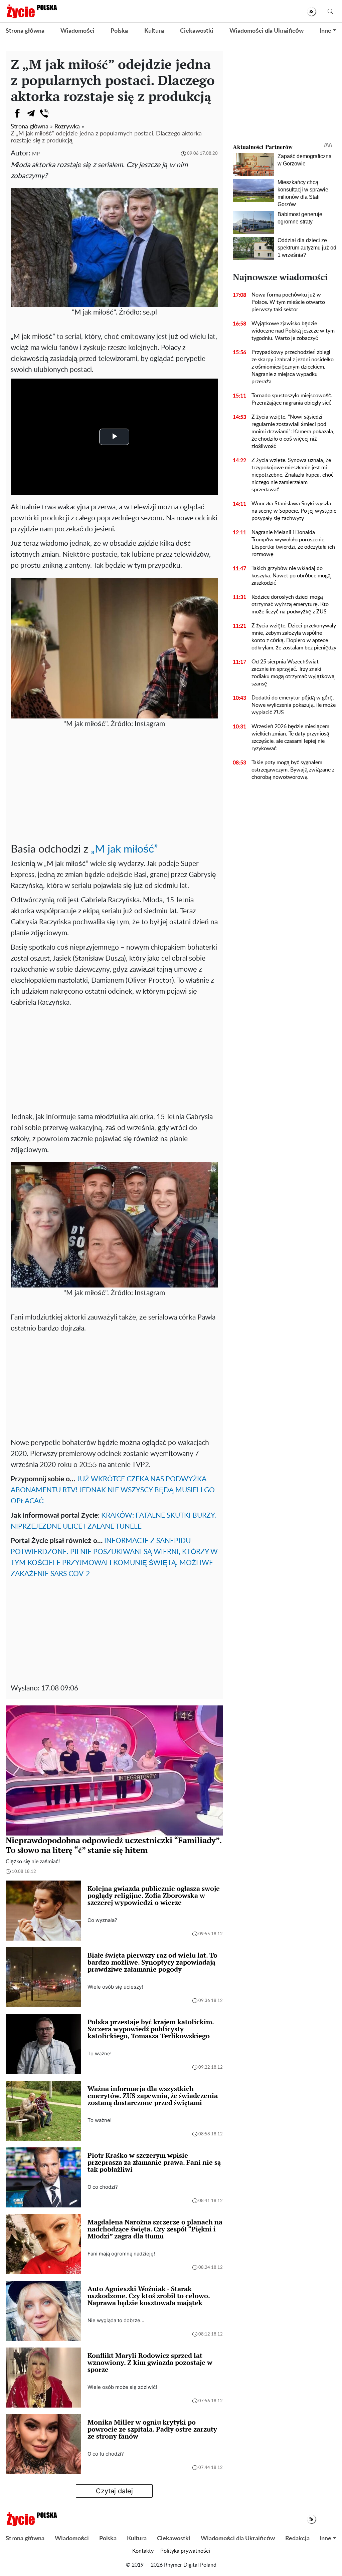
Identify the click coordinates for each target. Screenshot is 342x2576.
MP (36, 154)
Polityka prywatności (185, 2551)
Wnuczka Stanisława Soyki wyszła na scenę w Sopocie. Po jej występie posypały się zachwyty (294, 511)
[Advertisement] (114, 790)
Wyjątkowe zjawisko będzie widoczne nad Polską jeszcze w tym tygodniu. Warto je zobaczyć (293, 331)
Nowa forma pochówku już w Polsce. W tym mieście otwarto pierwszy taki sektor (288, 302)
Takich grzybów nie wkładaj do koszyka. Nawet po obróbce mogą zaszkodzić (291, 576)
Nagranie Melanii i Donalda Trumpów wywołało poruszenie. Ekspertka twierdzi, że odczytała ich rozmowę (293, 543)
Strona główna (25, 31)
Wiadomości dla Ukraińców (267, 31)
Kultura (154, 31)
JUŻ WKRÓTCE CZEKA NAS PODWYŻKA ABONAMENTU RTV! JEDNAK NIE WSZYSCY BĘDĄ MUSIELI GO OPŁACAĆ (113, 1490)
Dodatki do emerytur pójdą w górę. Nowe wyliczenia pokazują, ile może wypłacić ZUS (294, 705)
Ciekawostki (197, 31)
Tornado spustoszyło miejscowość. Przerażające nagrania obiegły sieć (292, 399)
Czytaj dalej (114, 2491)
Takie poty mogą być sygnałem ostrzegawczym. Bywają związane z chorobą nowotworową (293, 770)
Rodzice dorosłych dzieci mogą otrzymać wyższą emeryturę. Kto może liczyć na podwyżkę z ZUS (290, 604)
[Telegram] (31, 113)
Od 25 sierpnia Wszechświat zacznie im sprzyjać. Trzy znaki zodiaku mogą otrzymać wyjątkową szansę (293, 673)
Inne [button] (325, 31)
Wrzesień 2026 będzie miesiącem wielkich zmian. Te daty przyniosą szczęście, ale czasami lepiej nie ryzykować (290, 737)
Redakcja (297, 2539)
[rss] (311, 12)
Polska (119, 31)
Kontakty (143, 2551)
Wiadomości (77, 31)
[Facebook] (17, 113)
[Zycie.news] (31, 11)
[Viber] (44, 113)
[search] (330, 12)
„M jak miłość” (124, 849)
